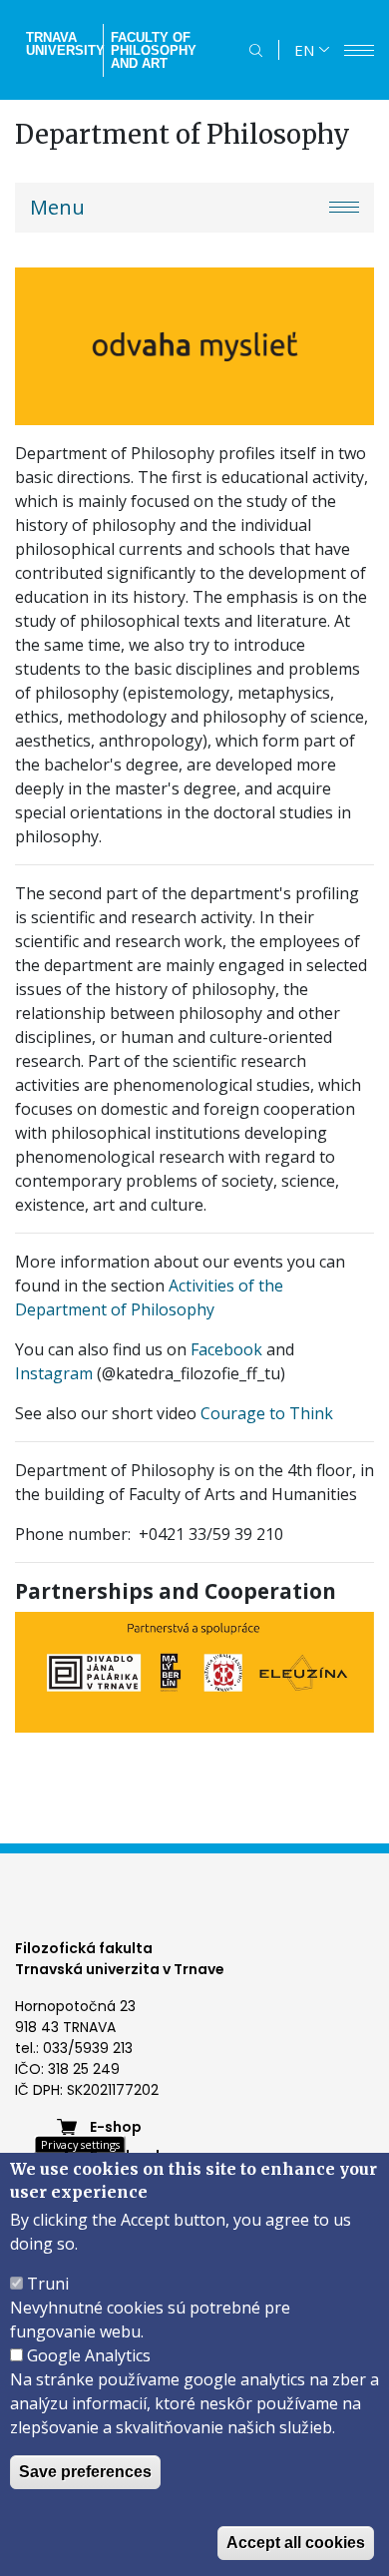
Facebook (226, 1349)
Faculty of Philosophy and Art (154, 50)
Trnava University (62, 44)
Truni (48, 2284)
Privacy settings (80, 2144)
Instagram (54, 1373)
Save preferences (85, 2472)
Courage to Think (267, 1413)
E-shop (116, 2127)
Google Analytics (89, 2355)
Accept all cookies (296, 2543)
